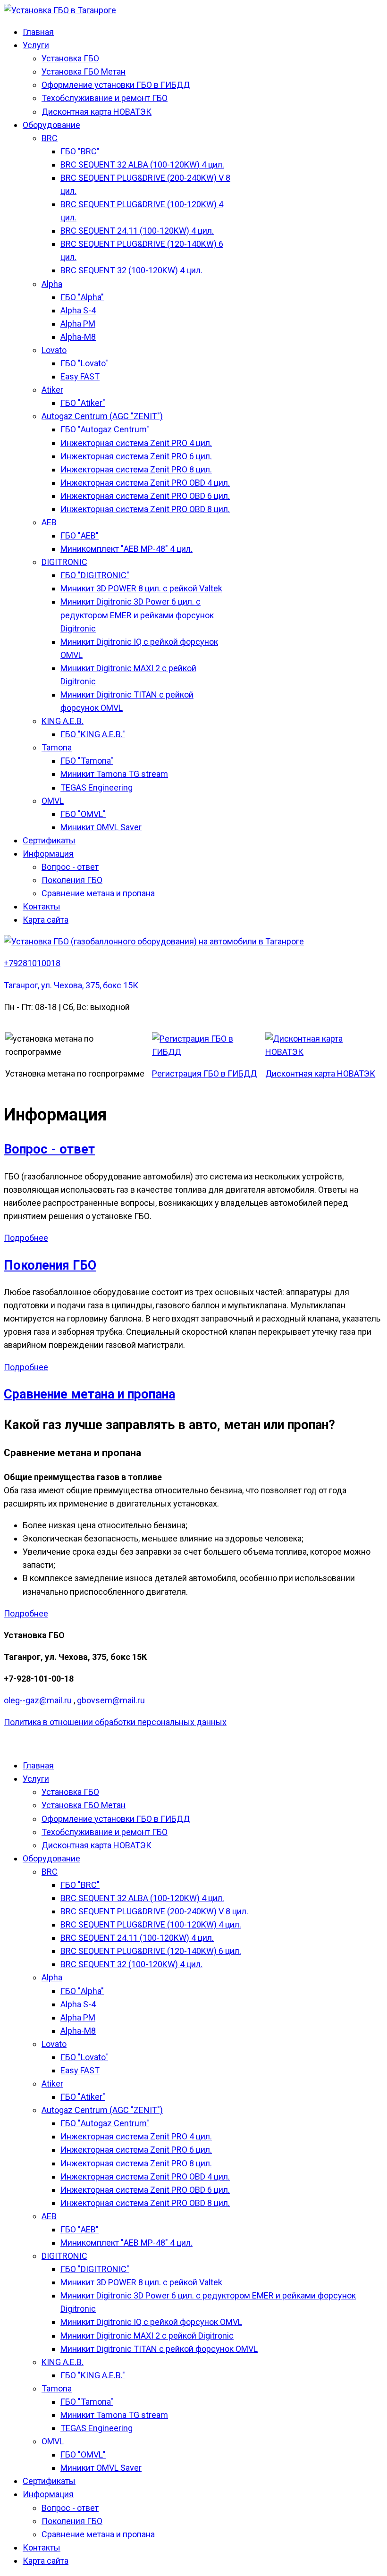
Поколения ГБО (72, 880)
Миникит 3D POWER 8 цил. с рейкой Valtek (141, 588)
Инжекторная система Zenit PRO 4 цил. (136, 443)
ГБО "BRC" (80, 151)
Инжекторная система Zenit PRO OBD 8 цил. (145, 509)
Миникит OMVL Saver (101, 827)
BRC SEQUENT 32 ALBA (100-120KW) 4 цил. (142, 164)
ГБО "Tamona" (87, 761)
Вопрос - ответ (70, 867)
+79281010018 (32, 963)
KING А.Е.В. (63, 721)
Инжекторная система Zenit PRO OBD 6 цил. (145, 496)
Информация (48, 854)
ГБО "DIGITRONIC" (95, 575)
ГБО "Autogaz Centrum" (105, 429)
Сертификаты (49, 840)
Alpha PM (78, 324)
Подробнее (26, 1238)
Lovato (54, 350)
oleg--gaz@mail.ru (38, 1700)
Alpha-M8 (78, 337)
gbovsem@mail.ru (111, 1700)
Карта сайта (46, 920)
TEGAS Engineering (97, 787)
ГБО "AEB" (80, 535)
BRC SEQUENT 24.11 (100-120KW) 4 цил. (137, 231)
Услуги (36, 45)
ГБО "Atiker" (83, 403)
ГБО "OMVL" (83, 814)
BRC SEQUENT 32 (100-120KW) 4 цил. (131, 270)
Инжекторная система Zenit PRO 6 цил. (136, 456)
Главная (38, 32)
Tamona (57, 747)
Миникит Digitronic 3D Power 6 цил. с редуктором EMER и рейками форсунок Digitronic (137, 615)
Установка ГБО (70, 58)
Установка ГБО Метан (84, 72)
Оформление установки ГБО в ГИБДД (116, 85)
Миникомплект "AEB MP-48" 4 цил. (126, 549)
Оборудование (51, 125)
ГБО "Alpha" (82, 297)
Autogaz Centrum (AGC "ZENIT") (102, 416)
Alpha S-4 (78, 310)
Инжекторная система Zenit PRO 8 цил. (136, 469)
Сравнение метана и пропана (98, 893)
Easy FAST (80, 376)
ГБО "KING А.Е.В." (93, 734)
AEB (49, 522)
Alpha (52, 284)
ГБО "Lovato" (84, 363)
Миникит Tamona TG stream (114, 774)
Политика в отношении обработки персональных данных (115, 1722)
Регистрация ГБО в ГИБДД (204, 1073)
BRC (50, 138)
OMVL (53, 801)
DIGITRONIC (64, 562)
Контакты (42, 906)
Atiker (52, 390)
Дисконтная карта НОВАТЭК (97, 112)
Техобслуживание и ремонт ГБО (105, 98)
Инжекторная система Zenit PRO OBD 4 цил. (145, 483)
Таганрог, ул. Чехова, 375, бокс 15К (71, 985)
